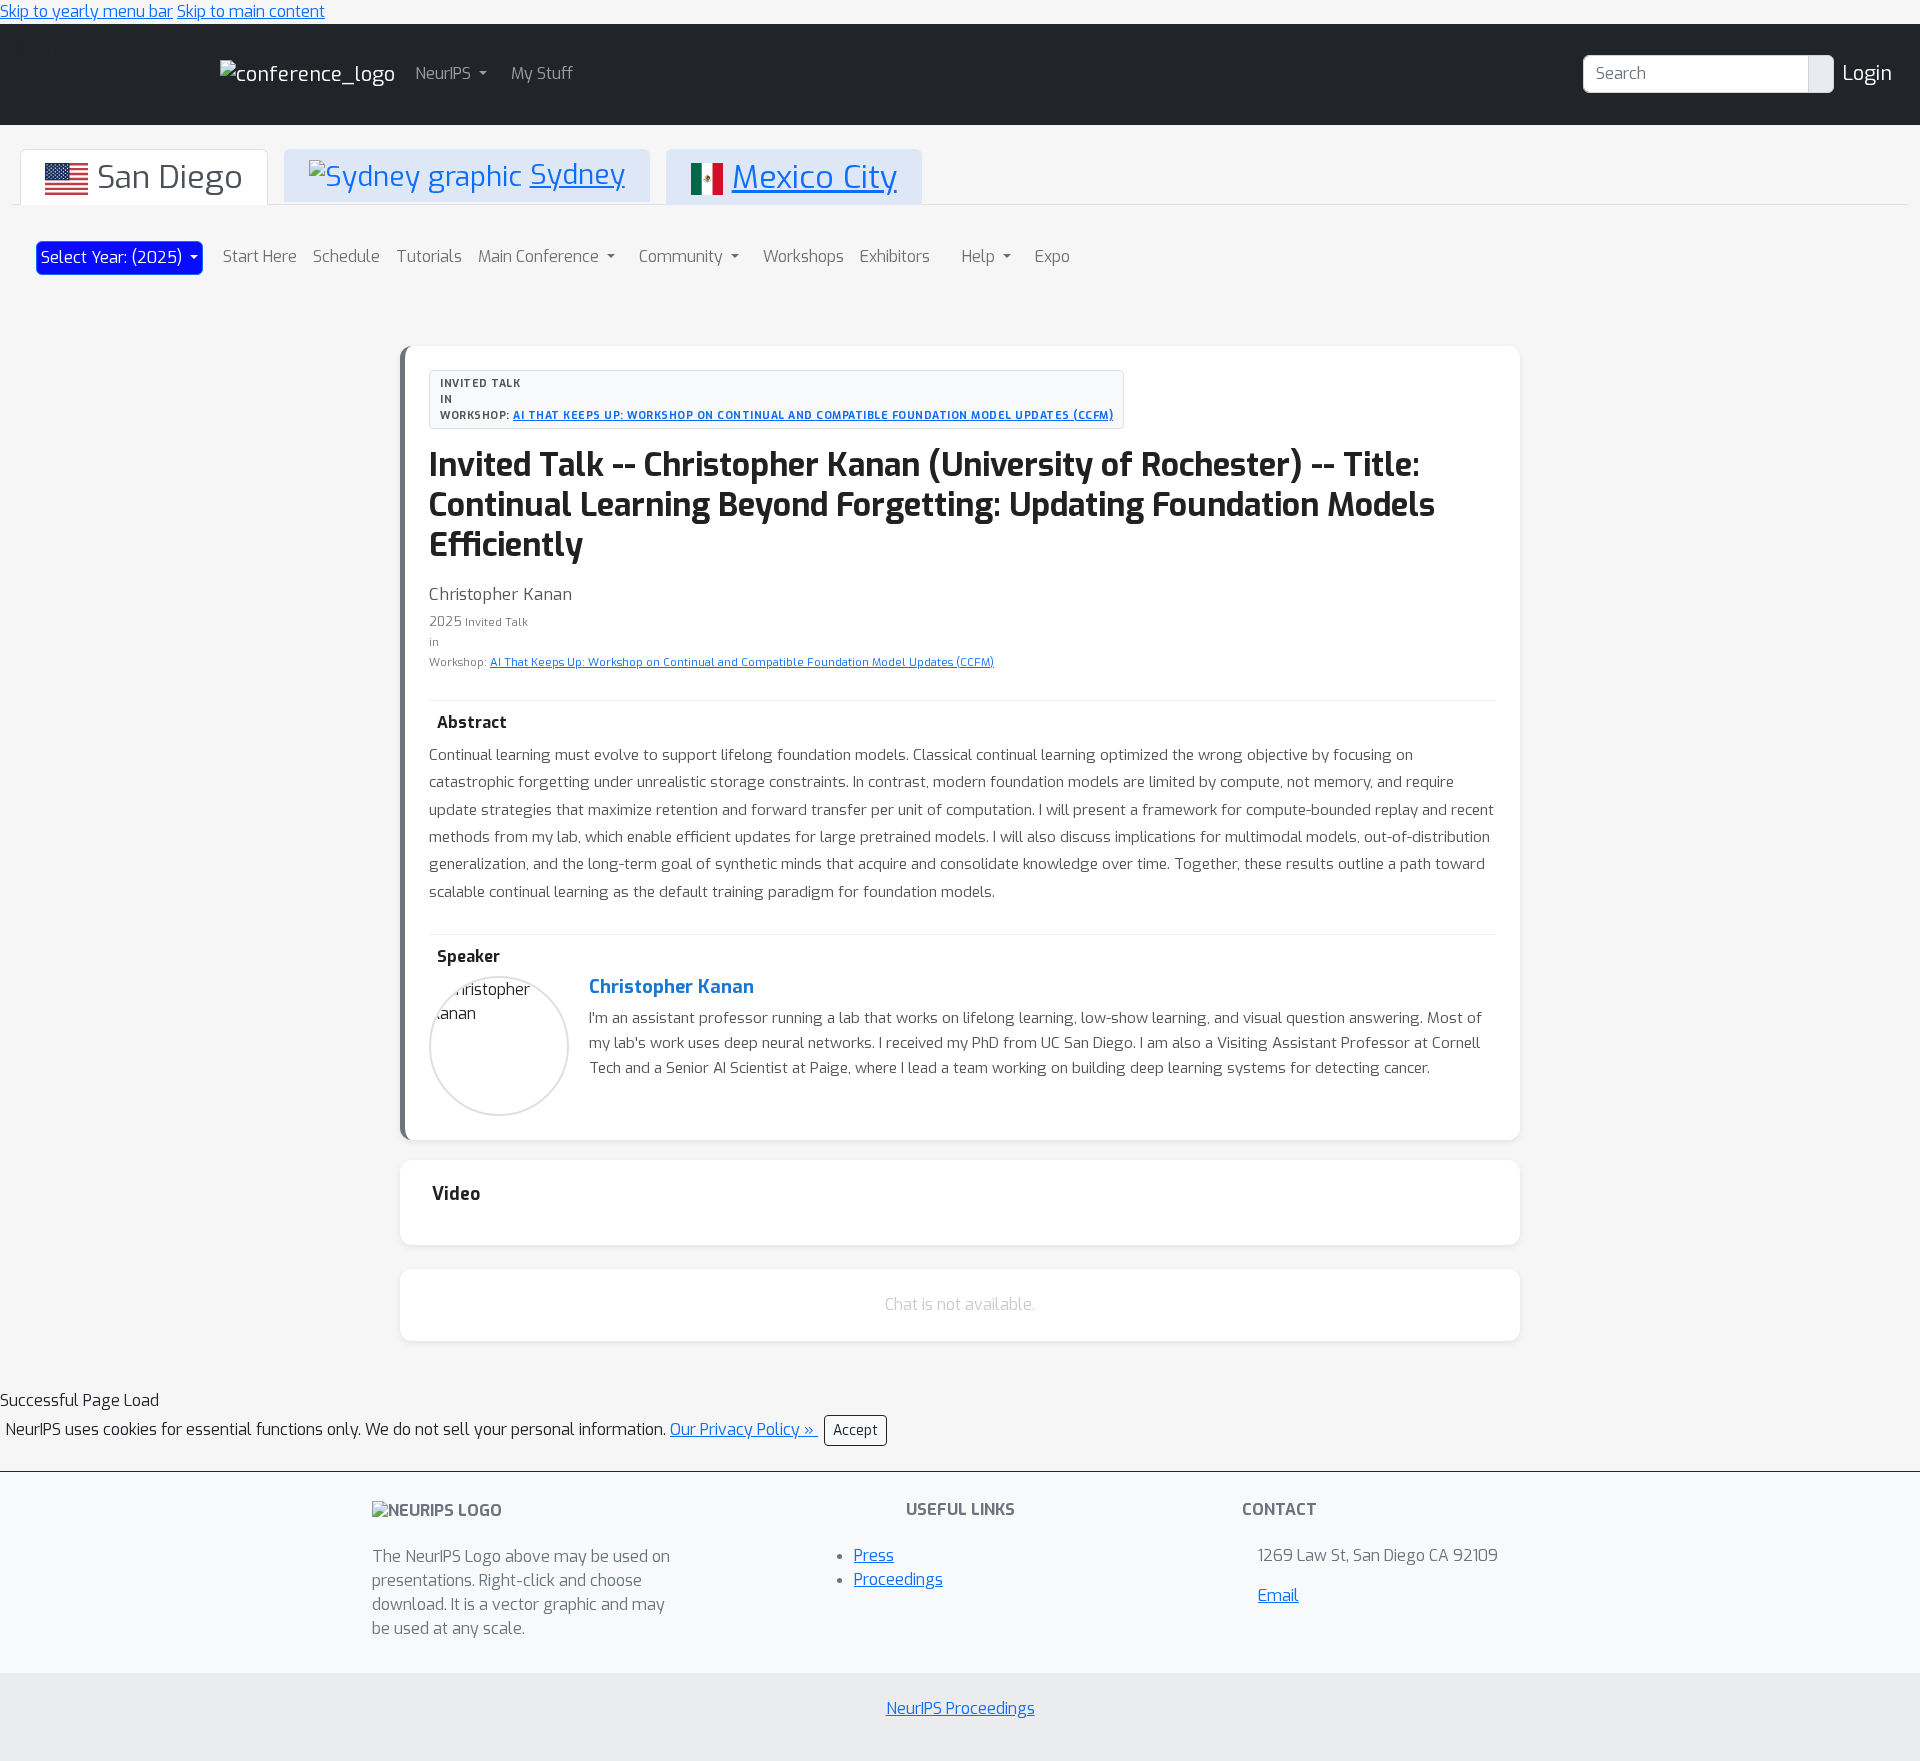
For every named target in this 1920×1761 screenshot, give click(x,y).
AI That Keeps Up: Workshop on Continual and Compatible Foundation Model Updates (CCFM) (813, 415)
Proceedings (898, 1579)
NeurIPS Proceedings (960, 1708)
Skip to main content (251, 11)
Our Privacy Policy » (744, 1429)
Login (1867, 73)
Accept (855, 1430)
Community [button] (683, 256)
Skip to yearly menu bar (86, 11)
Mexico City (814, 177)
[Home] (307, 73)
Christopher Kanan (671, 987)
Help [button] (980, 256)
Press (874, 1555)
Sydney (577, 174)
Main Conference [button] (540, 256)
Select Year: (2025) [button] (113, 257)
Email (1278, 1595)
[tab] (144, 177)
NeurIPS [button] (445, 73)
